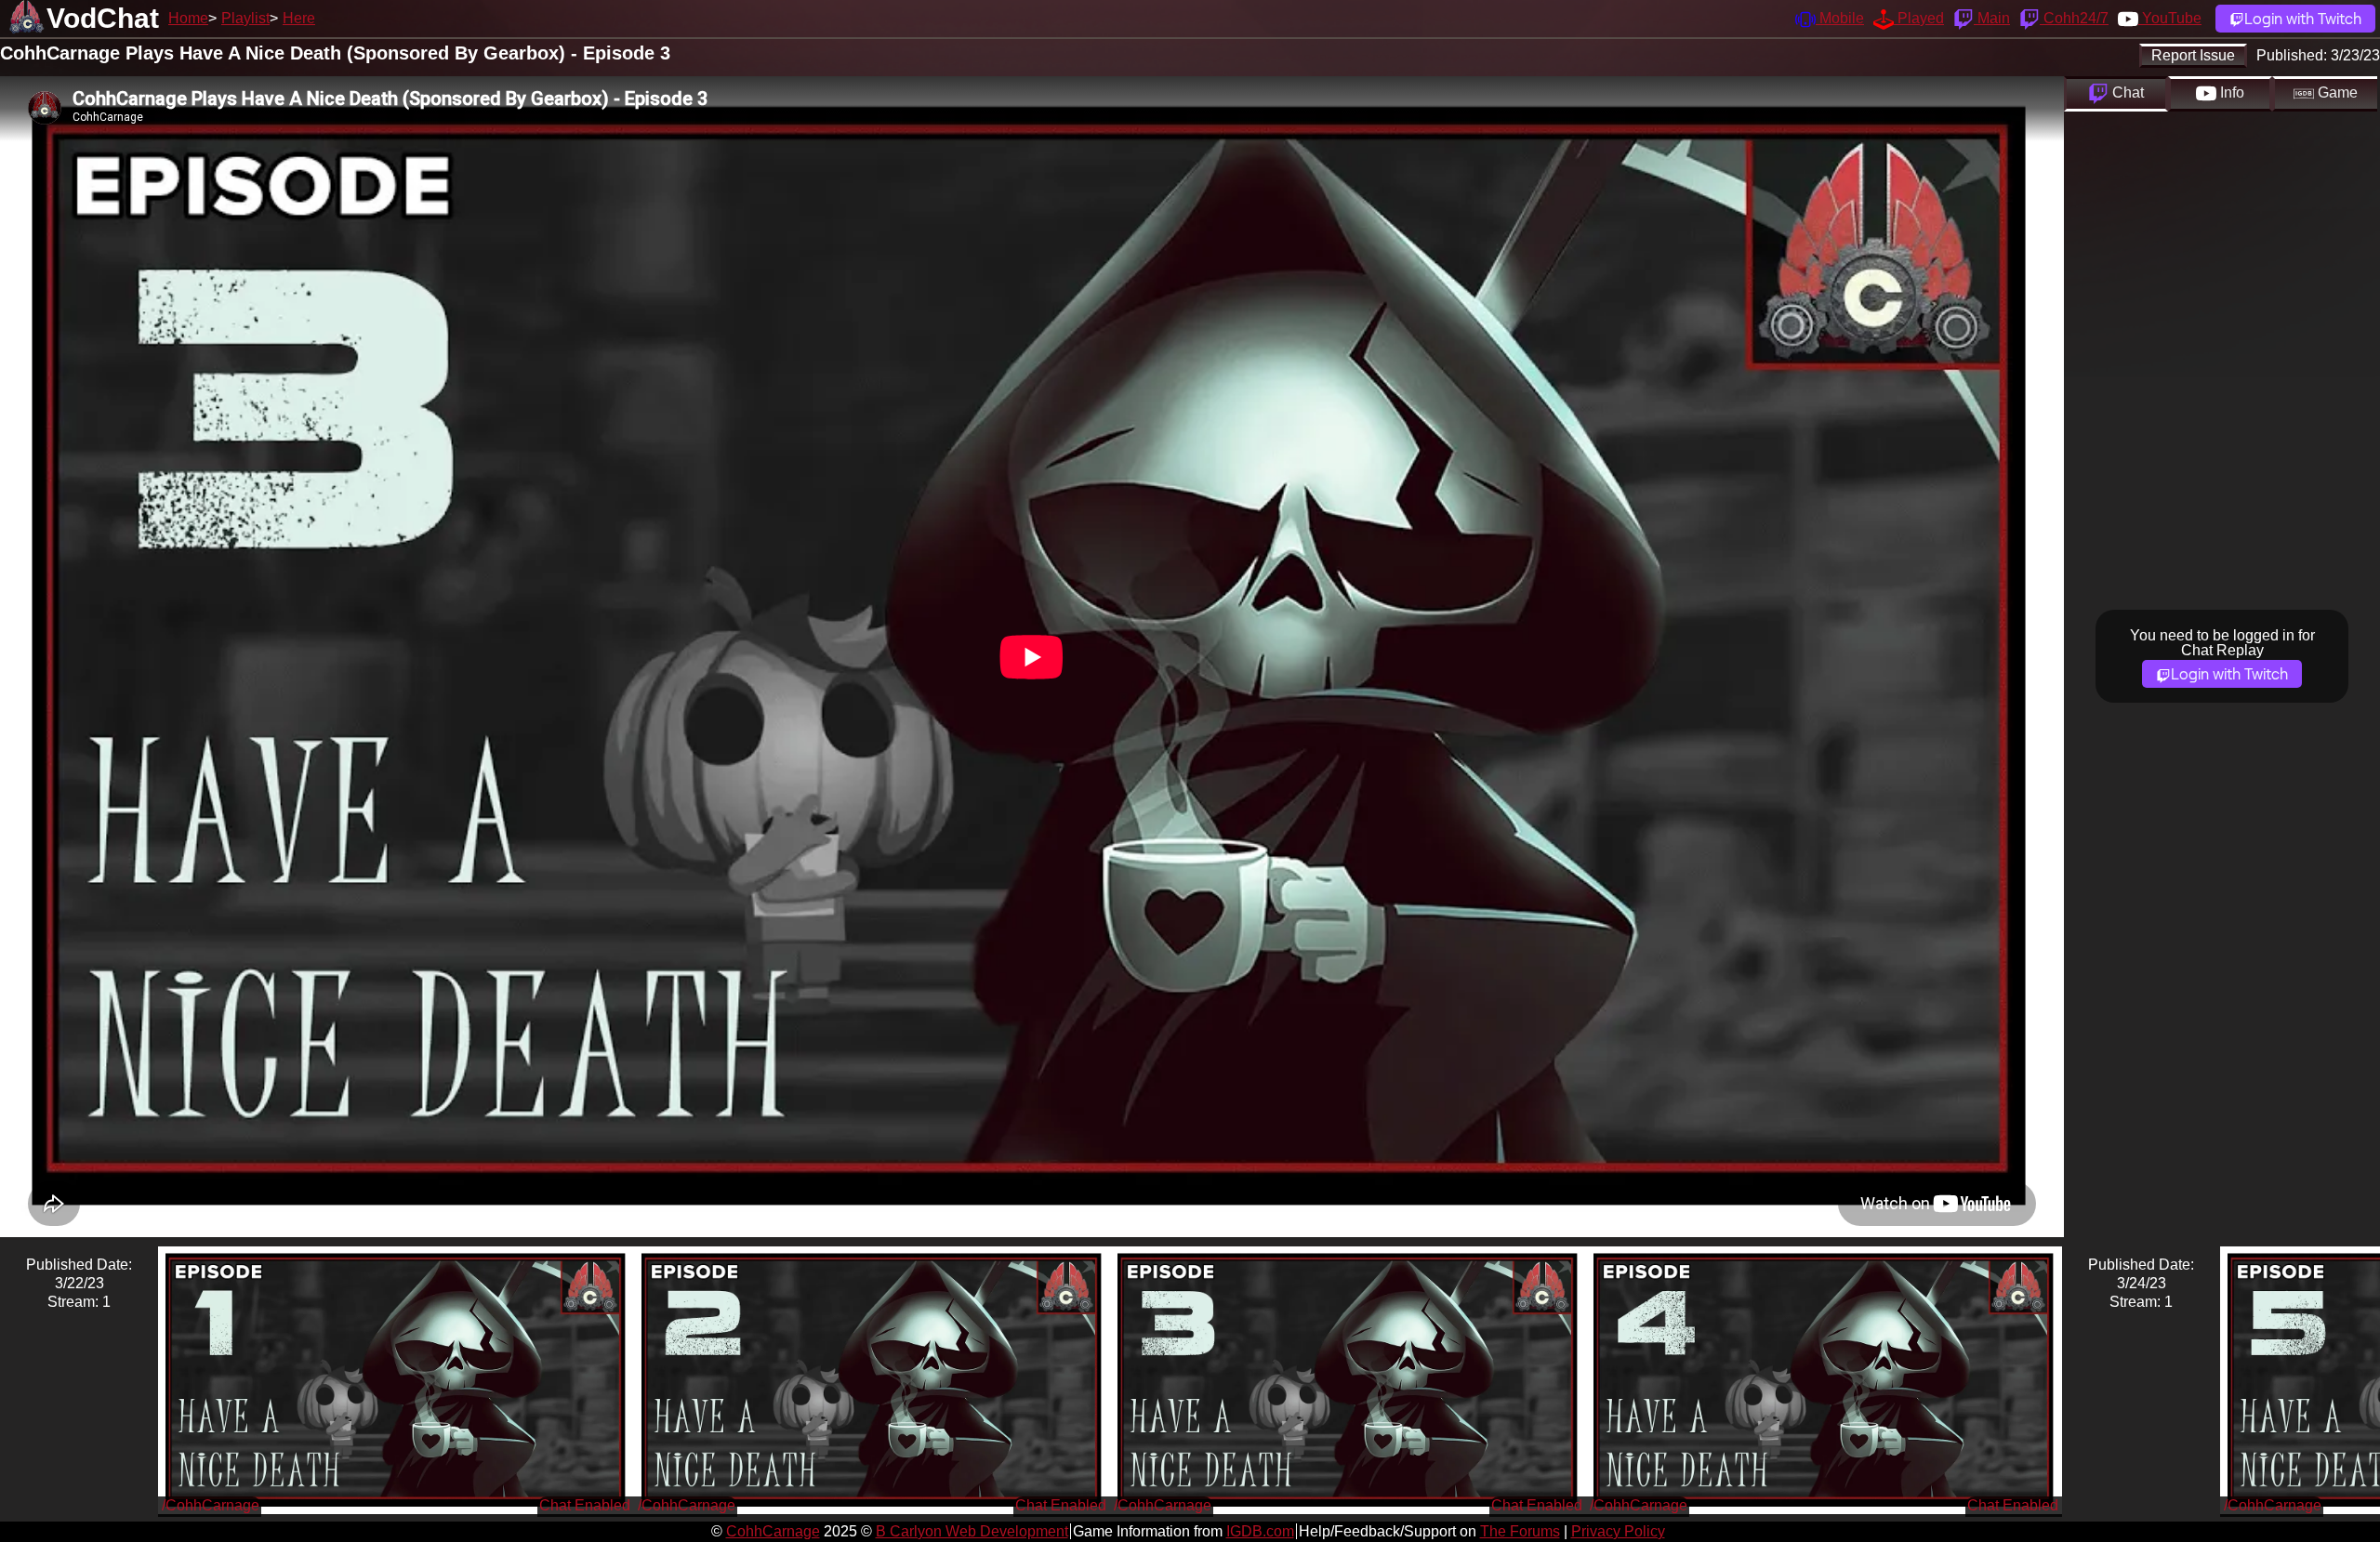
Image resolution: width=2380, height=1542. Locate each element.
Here (299, 18)
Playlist (245, 18)
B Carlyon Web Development (972, 1531)
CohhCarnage (773, 1531)
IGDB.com (1260, 1531)
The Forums (1520, 1531)
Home (188, 18)
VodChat (103, 18)
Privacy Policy (1618, 1531)
